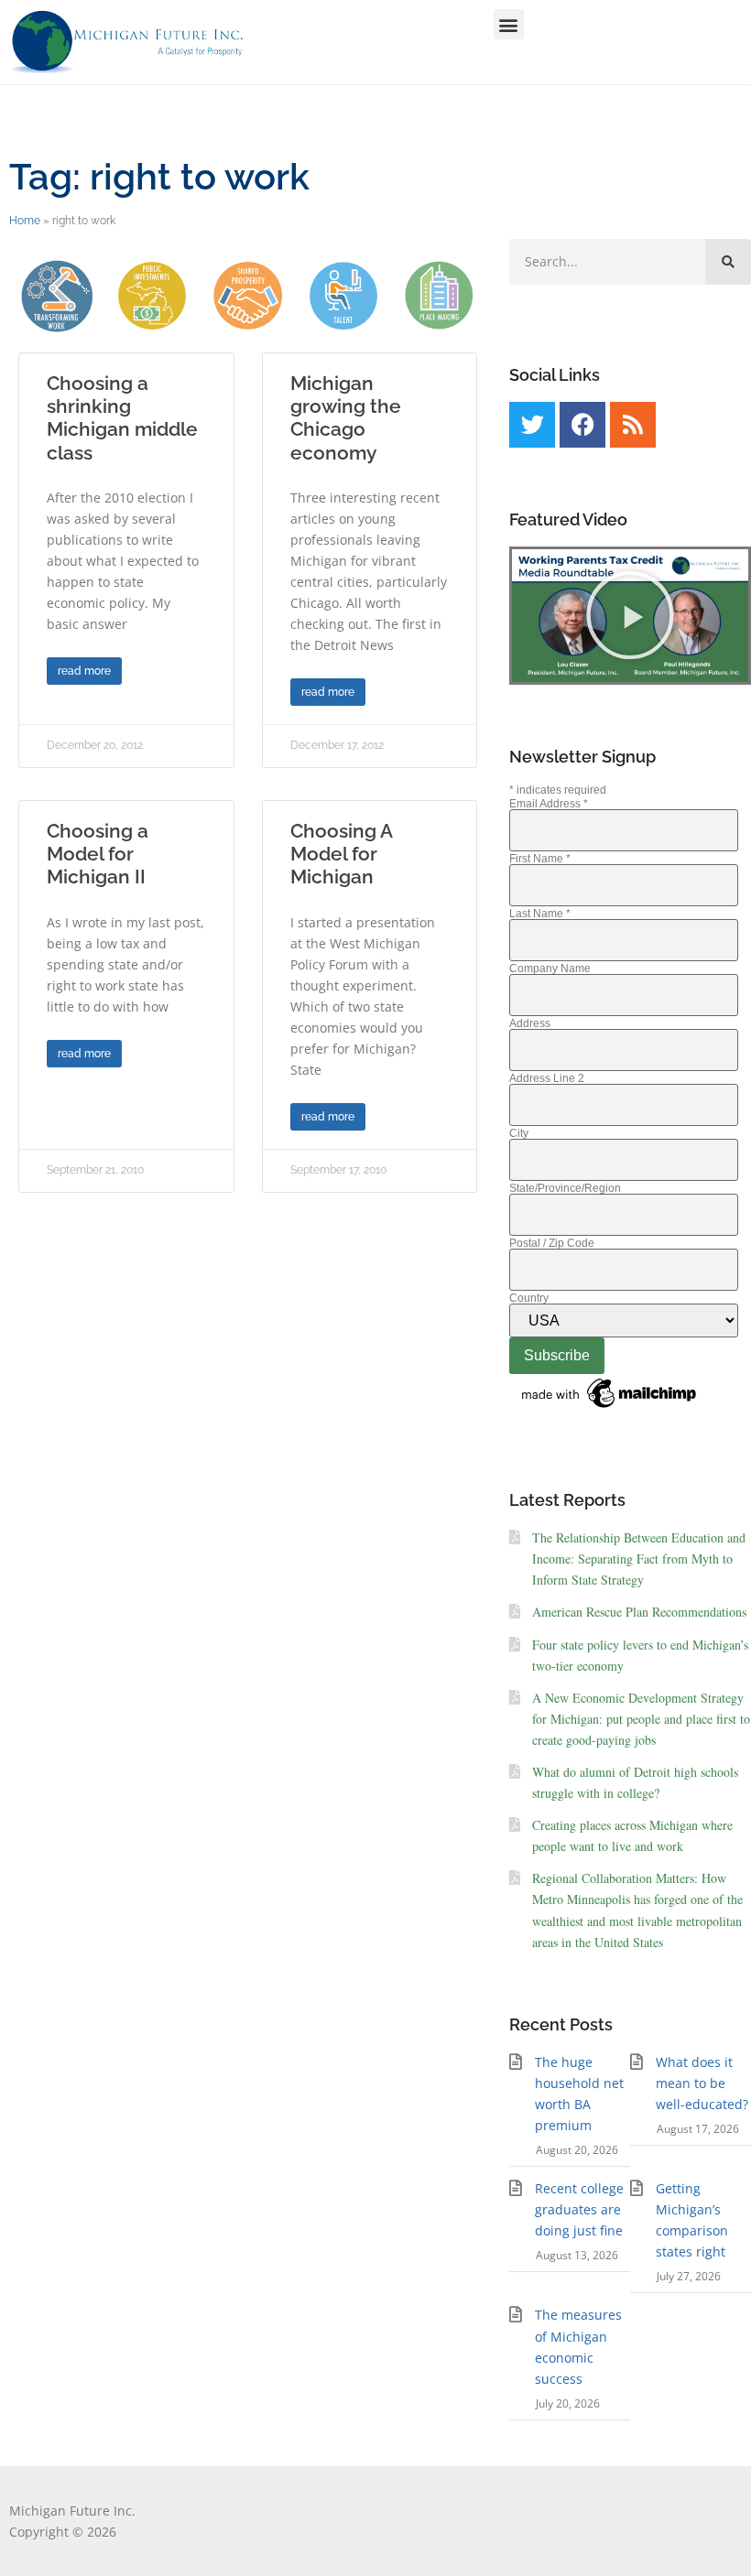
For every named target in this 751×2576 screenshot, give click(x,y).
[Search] (728, 262)
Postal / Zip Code (552, 1243)
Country (529, 1298)
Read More (84, 671)
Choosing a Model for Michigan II (98, 854)
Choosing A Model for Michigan (341, 854)
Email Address (549, 804)
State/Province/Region (565, 1188)
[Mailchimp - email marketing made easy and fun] (610, 1409)
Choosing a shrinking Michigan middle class (122, 418)
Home (25, 221)
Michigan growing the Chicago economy (346, 418)
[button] (509, 24)
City (519, 1133)
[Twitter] (532, 425)
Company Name (550, 969)
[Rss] (633, 425)
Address (530, 1023)
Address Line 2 (547, 1078)
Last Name (540, 914)
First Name (540, 859)
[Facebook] (582, 425)
